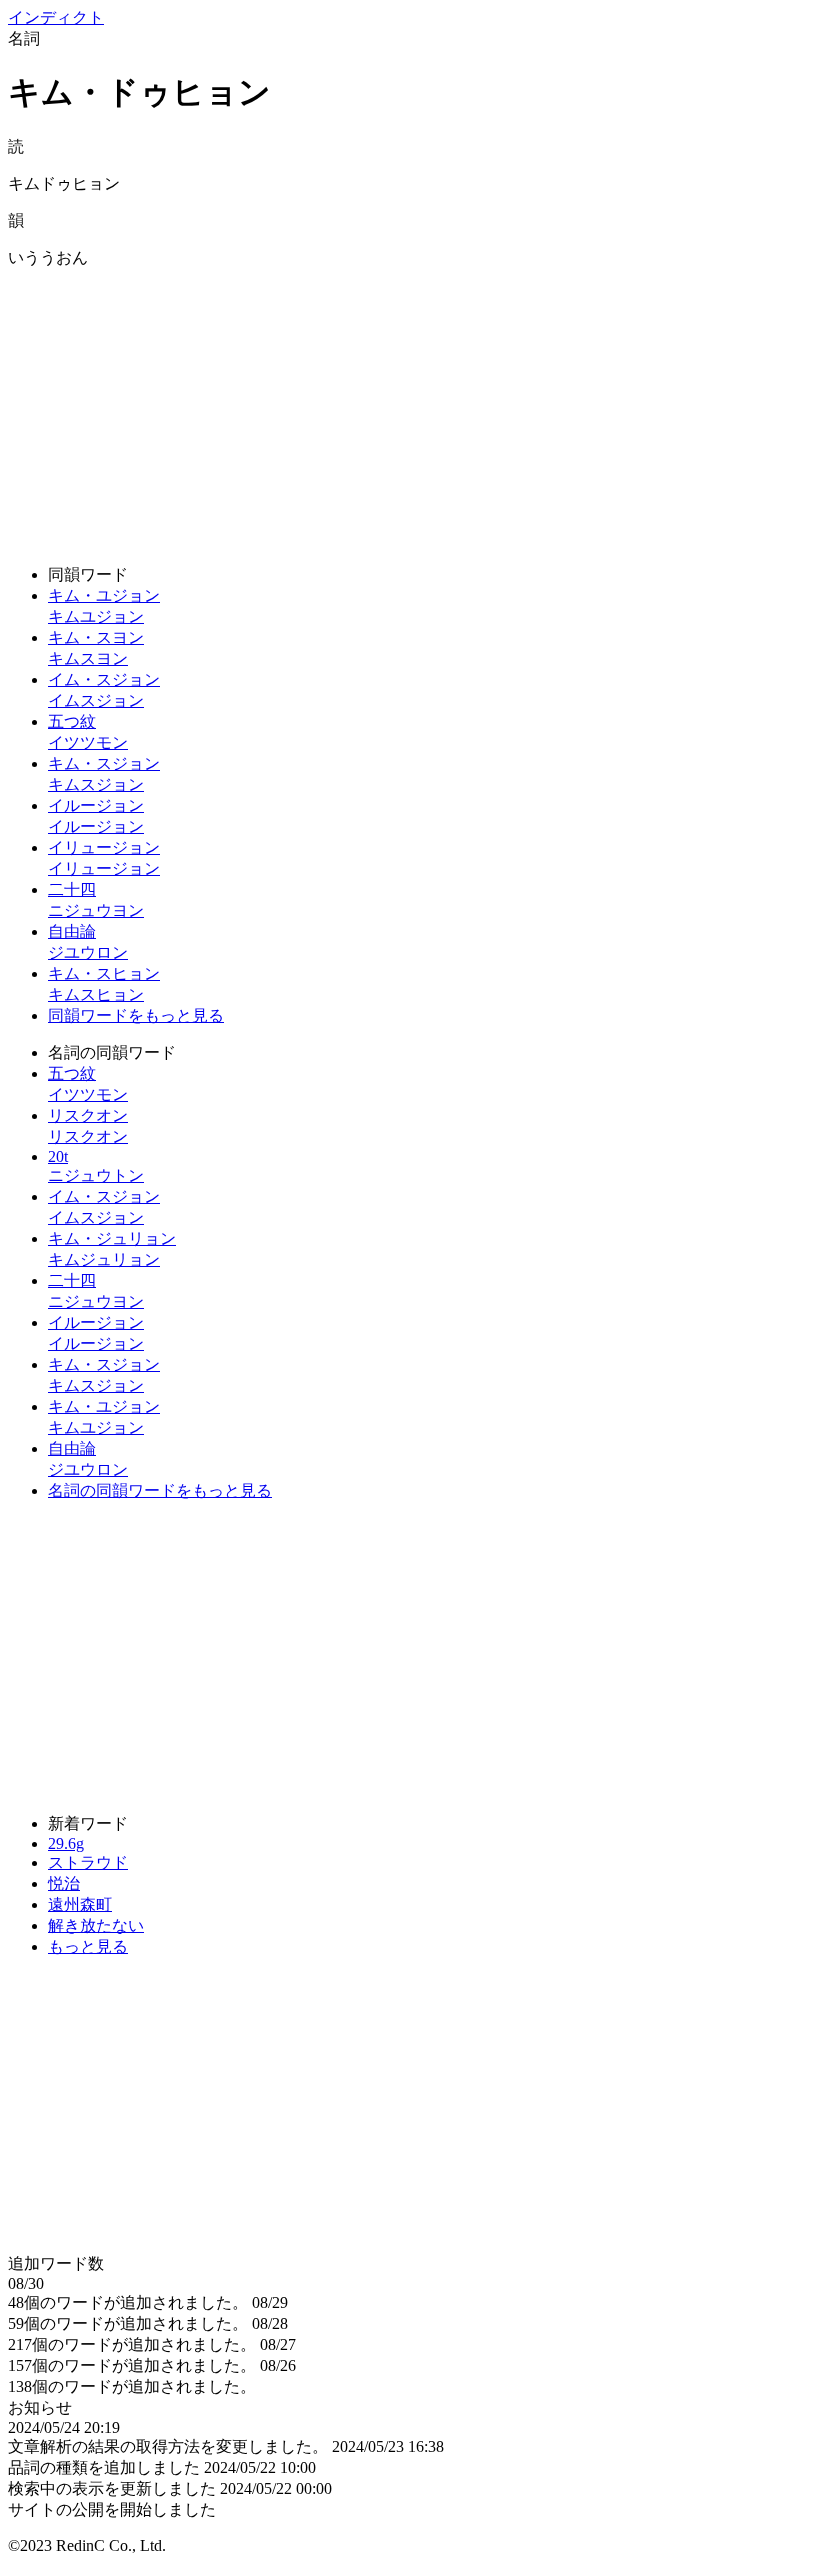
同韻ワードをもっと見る (136, 1015)
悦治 (64, 1883)
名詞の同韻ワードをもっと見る (160, 1490)
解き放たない (96, 1925)
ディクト (56, 17)
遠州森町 (80, 1904)
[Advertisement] (410, 409)
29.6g (66, 1843)
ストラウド (88, 1862)
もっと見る (88, 1946)
